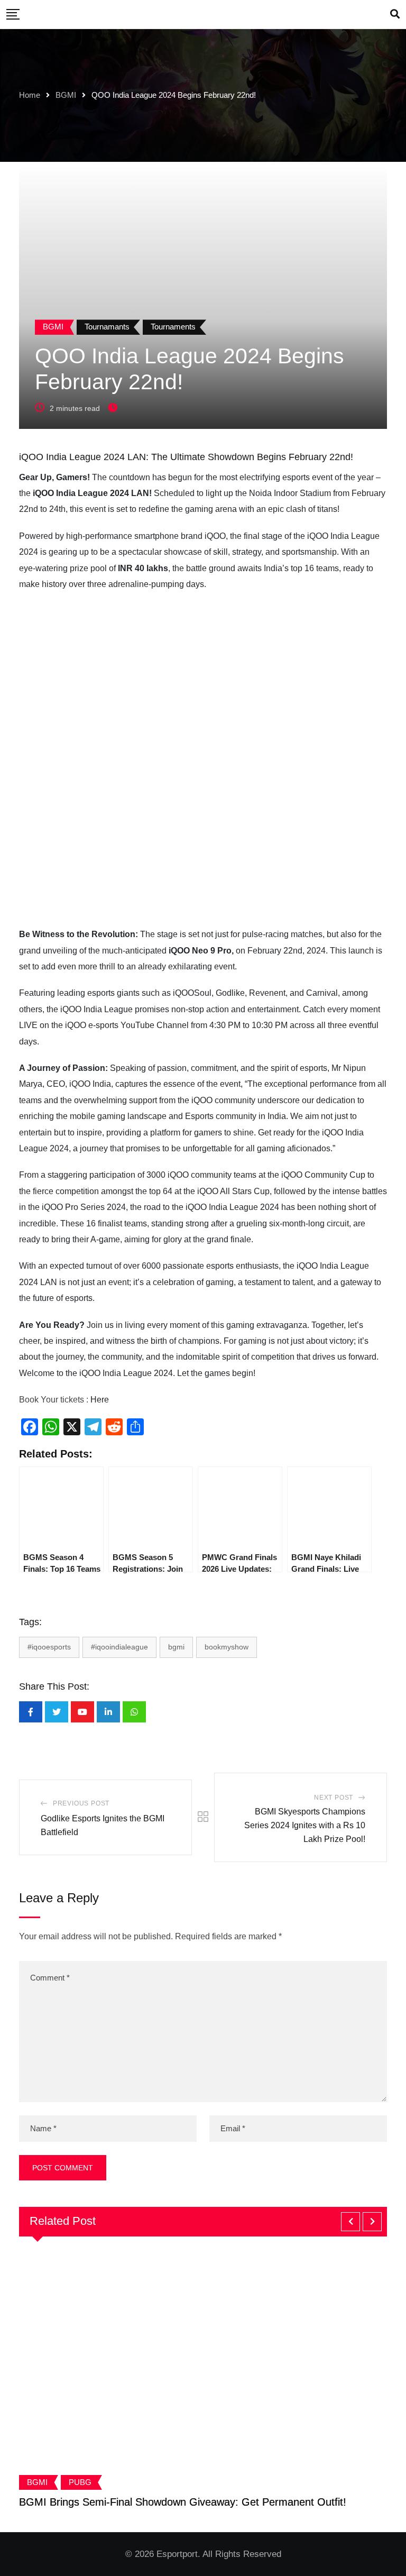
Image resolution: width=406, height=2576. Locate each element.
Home (30, 95)
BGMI (66, 95)
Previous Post (81, 1803)
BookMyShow (227, 1647)
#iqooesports (49, 1647)
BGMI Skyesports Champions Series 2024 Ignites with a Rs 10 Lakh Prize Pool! (305, 1825)
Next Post (334, 1798)
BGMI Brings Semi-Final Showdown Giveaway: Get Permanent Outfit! (183, 2502)
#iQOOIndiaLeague (119, 1647)
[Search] (395, 14)
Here (101, 1400)
